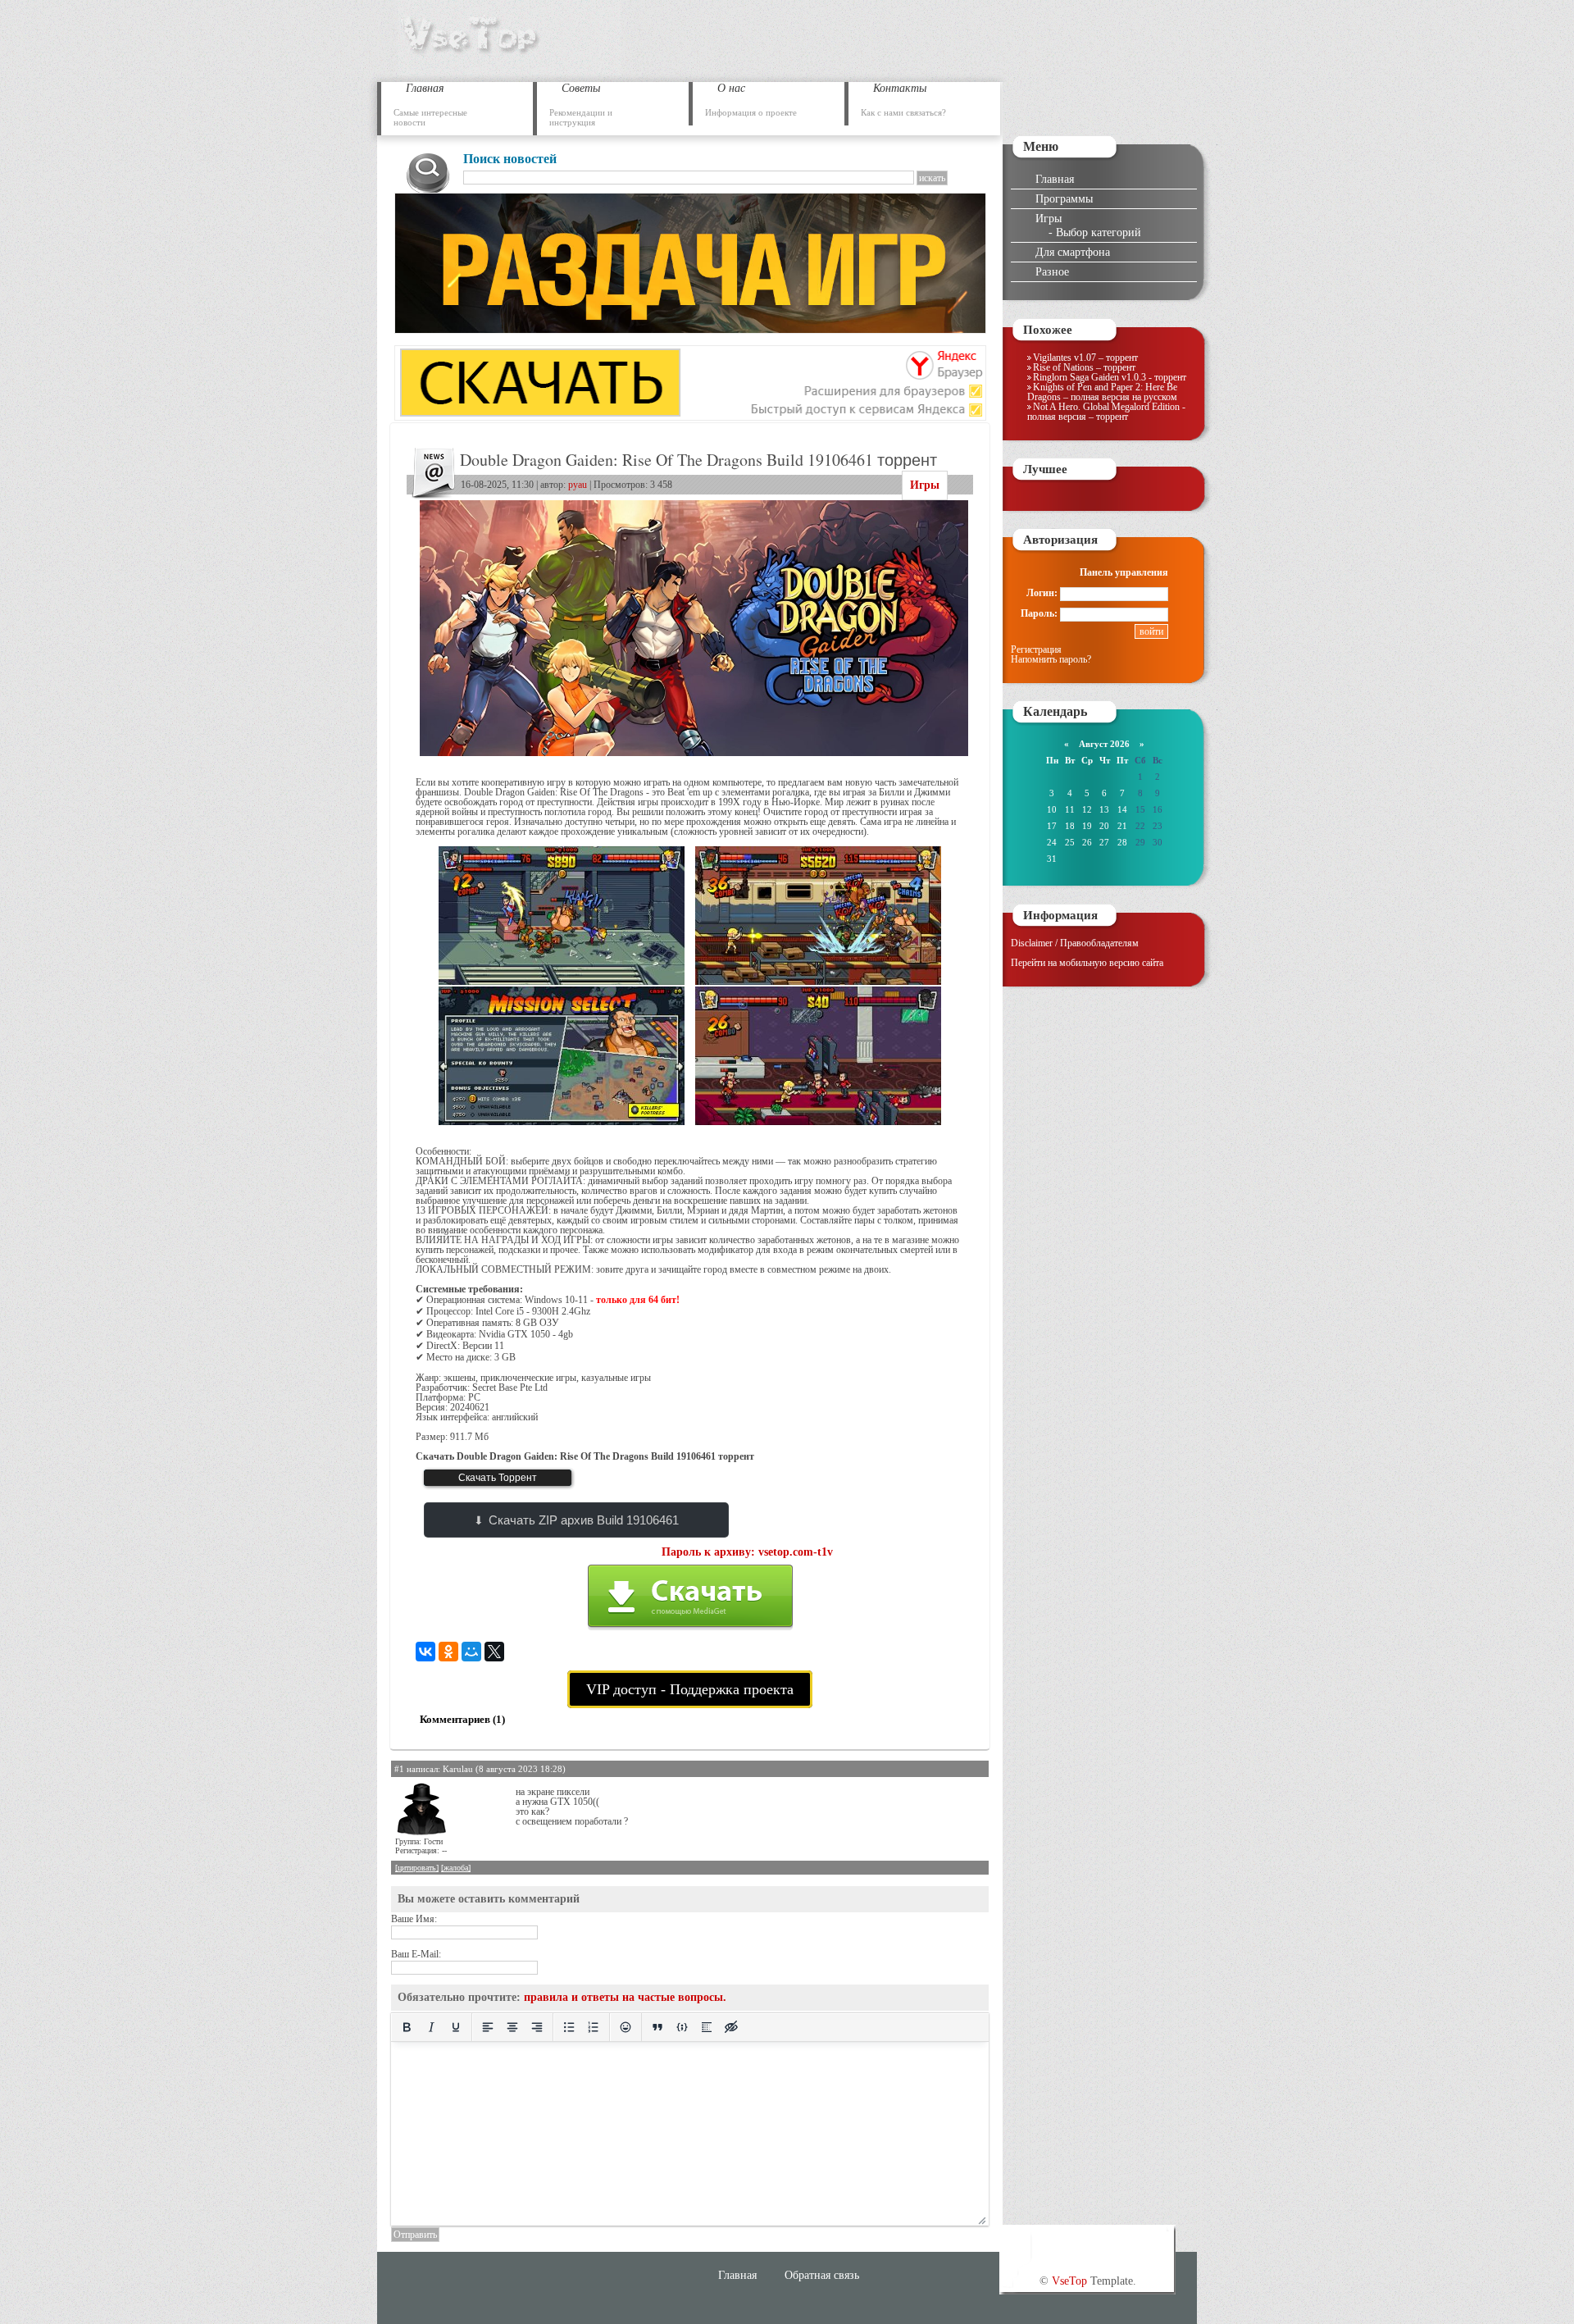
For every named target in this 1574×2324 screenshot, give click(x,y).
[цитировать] (417, 1868)
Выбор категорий (1099, 232)
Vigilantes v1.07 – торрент (1085, 358)
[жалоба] (456, 1868)
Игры (925, 485)
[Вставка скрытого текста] (731, 2027)
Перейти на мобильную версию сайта (1087, 963)
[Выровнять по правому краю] (537, 2027)
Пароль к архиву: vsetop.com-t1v (747, 1552)
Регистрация (1036, 649)
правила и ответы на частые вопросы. (625, 1997)
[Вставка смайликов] (626, 2027)
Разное (1052, 271)
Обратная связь (822, 2275)
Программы (1064, 198)
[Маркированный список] (569, 2027)
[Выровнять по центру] (512, 2027)
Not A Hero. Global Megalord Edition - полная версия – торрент (1106, 412)
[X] (494, 1652)
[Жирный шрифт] (407, 2027)
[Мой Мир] (471, 1652)
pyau (578, 485)
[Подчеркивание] (456, 2027)
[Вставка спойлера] (707, 2027)
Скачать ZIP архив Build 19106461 (584, 1520)
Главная (1055, 179)
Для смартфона (1073, 252)
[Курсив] (431, 2027)
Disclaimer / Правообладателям (1075, 943)
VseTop (1069, 2281)
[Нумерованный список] (594, 2027)
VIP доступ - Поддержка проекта (690, 1689)
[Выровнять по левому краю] (488, 2027)
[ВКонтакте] (425, 1652)
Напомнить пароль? (1051, 659)
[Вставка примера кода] (682, 2027)
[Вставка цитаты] (657, 2027)
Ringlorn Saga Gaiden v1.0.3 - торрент (1110, 377)
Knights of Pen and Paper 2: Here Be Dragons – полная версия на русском (1102, 392)
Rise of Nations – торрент (1084, 367)
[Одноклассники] (448, 1652)
